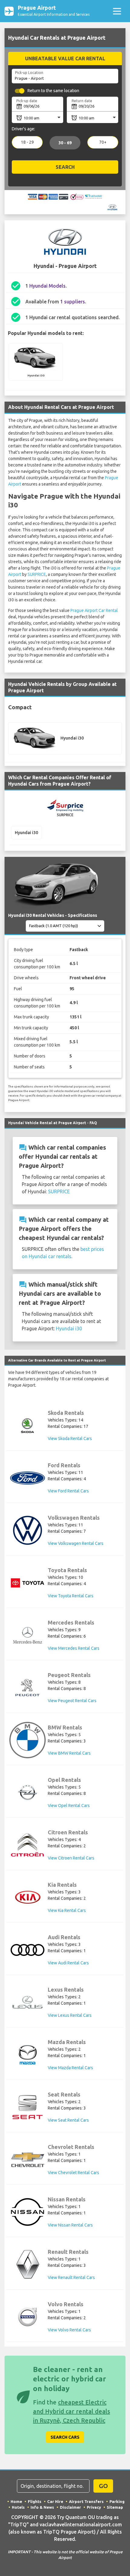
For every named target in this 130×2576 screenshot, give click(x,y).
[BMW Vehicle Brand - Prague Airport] (28, 1740)
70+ (103, 142)
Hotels (18, 2507)
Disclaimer (70, 2507)
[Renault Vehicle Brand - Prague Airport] (28, 2264)
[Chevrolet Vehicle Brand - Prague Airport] (28, 2160)
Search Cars (65, 2437)
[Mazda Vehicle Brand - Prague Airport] (28, 2055)
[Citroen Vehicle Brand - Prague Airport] (28, 1845)
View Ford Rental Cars (68, 1491)
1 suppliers (73, 302)
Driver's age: (23, 129)
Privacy (94, 2507)
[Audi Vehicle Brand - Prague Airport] (28, 1950)
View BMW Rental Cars (69, 1753)
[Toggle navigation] (117, 11)
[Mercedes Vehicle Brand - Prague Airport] (28, 1635)
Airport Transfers (86, 2501)
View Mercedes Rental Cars (74, 1648)
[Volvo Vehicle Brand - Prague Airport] (28, 2317)
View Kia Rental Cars (67, 1910)
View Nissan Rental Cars (70, 2225)
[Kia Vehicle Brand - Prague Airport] (28, 1897)
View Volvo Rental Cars (69, 2330)
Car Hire (55, 2501)
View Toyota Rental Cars (71, 1596)
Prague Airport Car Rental (94, 610)
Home (16, 2501)
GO (103, 2486)
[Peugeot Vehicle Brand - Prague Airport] (28, 1688)
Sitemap (115, 2507)
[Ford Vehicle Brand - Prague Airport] (28, 1478)
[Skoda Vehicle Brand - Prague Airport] (28, 1425)
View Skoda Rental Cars (70, 1438)
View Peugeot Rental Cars (72, 1701)
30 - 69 (65, 143)
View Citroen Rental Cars (71, 1858)
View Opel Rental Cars (69, 1806)
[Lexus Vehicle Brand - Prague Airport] (28, 2002)
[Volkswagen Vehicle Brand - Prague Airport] (28, 1530)
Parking (117, 2501)
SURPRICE (37, 574)
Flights (35, 2501)
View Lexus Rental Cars (70, 2015)
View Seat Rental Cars (68, 2120)
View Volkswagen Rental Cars (76, 1543)
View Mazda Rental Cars (70, 2068)
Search (65, 167)
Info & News (42, 2507)
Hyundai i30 (69, 1328)
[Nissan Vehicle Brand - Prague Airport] (28, 2212)
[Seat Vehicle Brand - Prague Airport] (28, 2107)
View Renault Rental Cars (71, 2277)
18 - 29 (27, 142)
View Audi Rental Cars (68, 1963)
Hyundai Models (47, 286)
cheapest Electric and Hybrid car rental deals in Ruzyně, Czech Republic (71, 2411)
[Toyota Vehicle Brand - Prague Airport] (28, 1583)
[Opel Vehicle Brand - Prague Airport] (28, 1793)
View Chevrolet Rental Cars (73, 2173)
